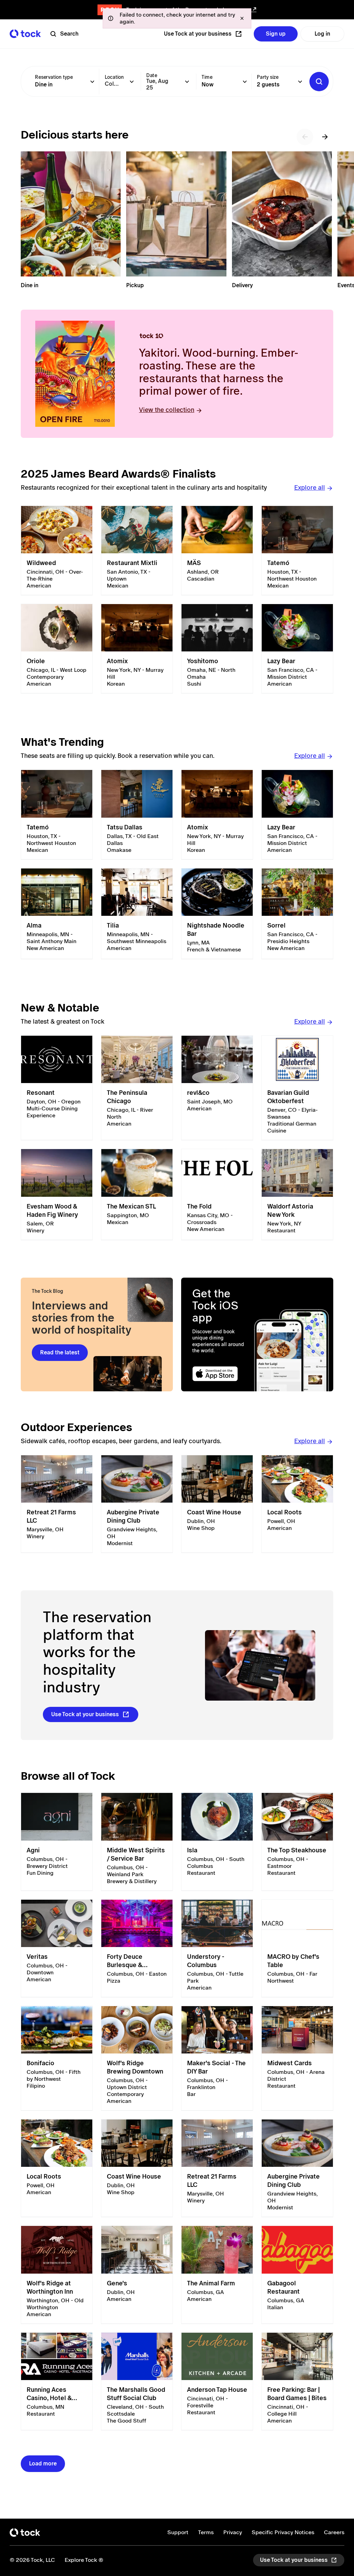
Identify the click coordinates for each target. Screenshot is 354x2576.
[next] (325, 137)
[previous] (305, 137)
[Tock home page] (25, 34)
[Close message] (242, 18)
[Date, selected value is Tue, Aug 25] (187, 82)
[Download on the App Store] (221, 1374)
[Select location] (132, 82)
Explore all (310, 487)
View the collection (167, 410)
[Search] (319, 82)
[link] (57, 551)
